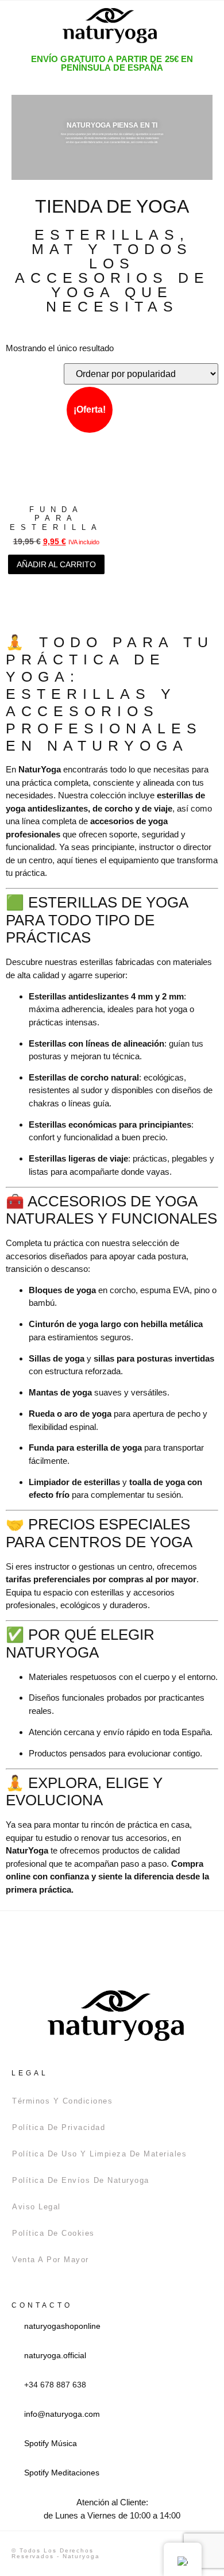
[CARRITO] (186, 25)
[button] (22, 26)
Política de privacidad (59, 2127)
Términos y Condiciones (62, 2101)
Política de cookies (53, 2233)
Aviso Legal (36, 2207)
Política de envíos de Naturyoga (81, 2180)
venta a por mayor (51, 2260)
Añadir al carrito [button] (56, 564)
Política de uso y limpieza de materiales (99, 2154)
